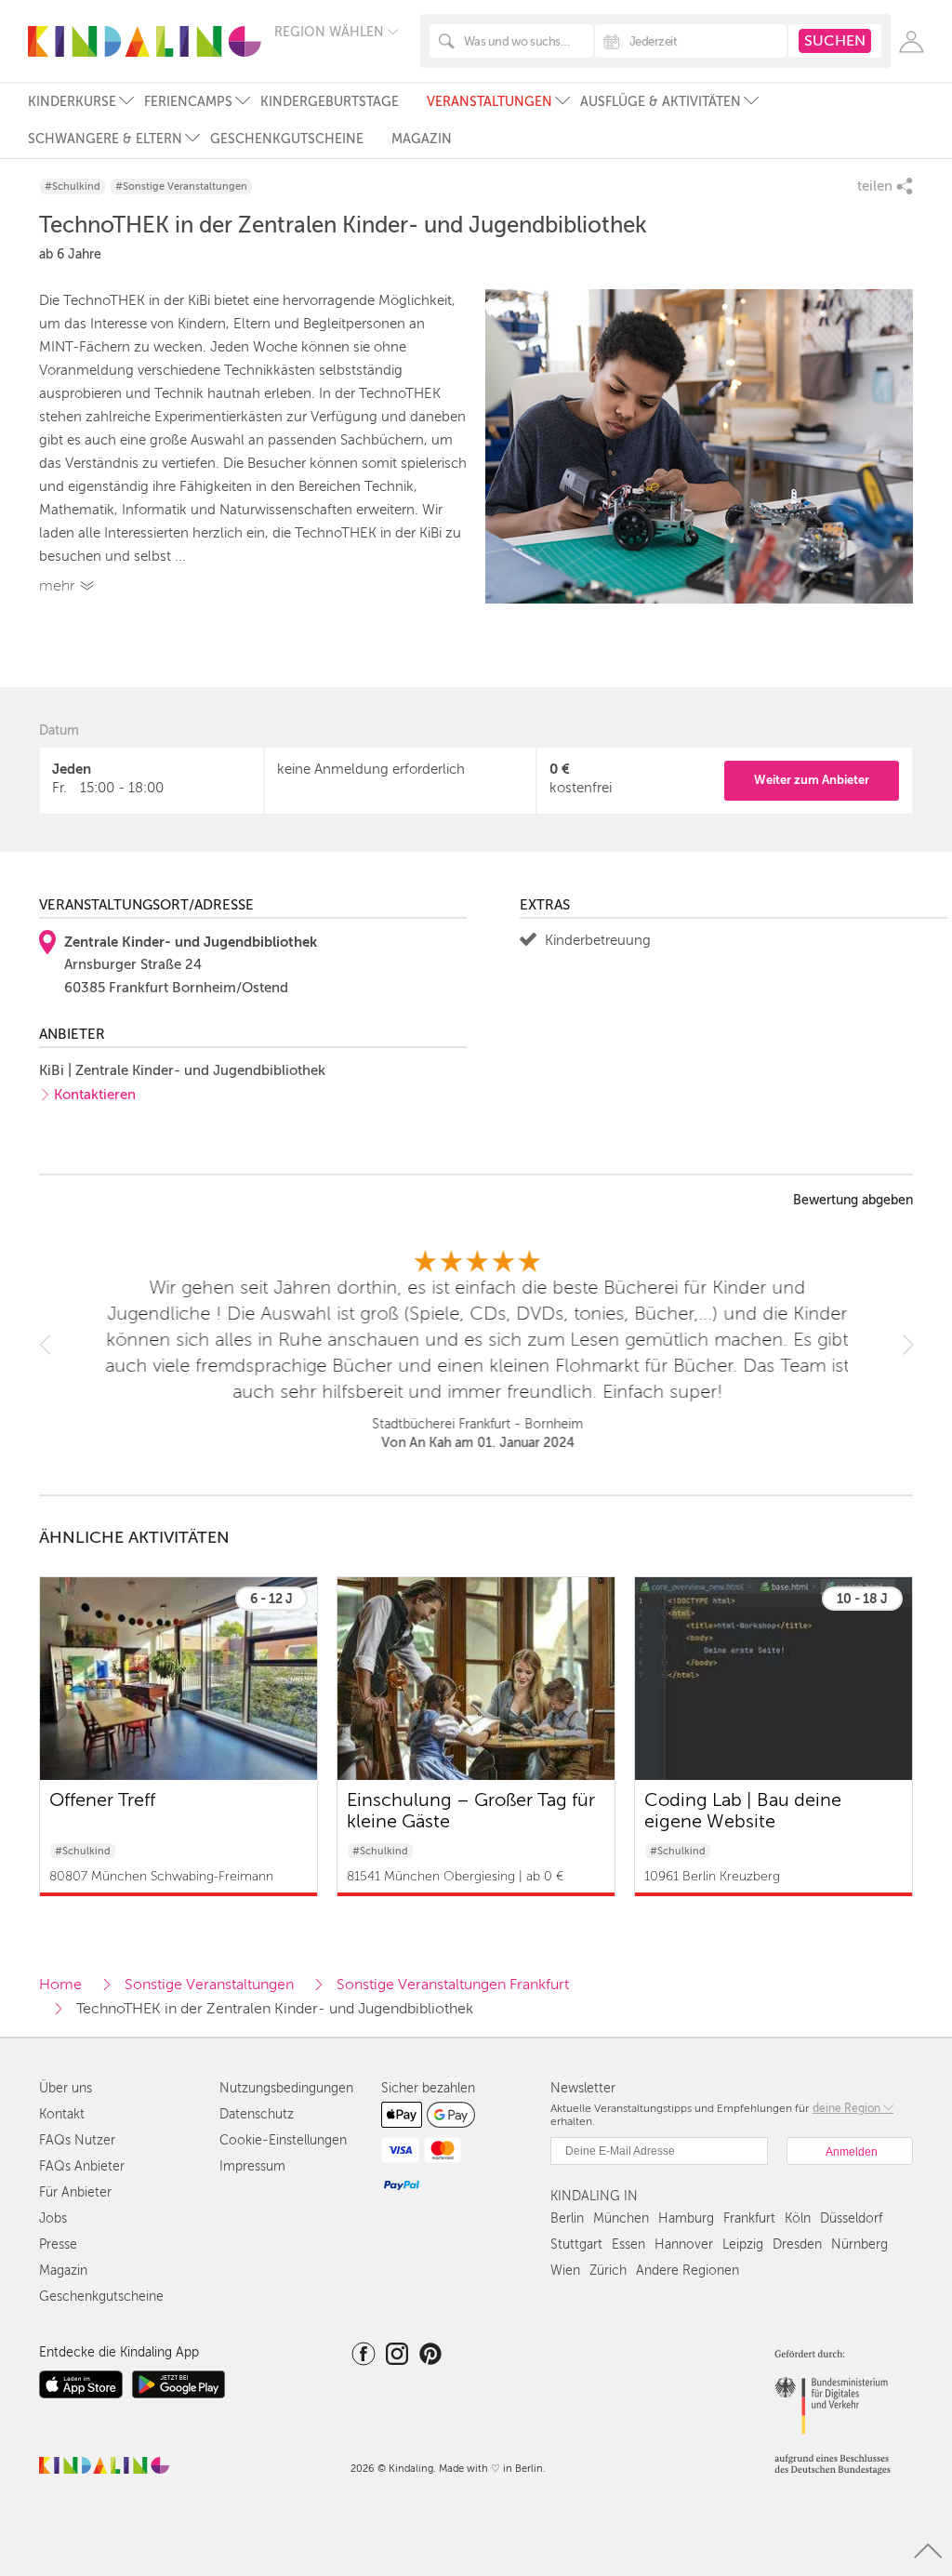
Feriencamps (188, 102)
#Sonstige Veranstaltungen (181, 186)
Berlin (567, 2218)
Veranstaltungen (489, 102)
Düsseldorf (851, 2218)
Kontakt (62, 2114)
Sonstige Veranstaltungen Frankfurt (453, 1985)
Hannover (684, 2244)
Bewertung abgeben (853, 1201)
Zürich (608, 2271)
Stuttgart (576, 2244)
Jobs (53, 2218)
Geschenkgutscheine (287, 139)
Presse (58, 2244)
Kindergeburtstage (330, 102)
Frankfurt (749, 2218)
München (621, 2218)
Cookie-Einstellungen (283, 2140)
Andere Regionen (688, 2271)
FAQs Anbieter (82, 2166)
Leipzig (743, 2244)
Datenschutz (257, 2114)
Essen (628, 2244)
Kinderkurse (72, 102)
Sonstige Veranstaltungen (209, 1985)
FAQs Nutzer (77, 2140)
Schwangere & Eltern (105, 139)
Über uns (66, 2088)
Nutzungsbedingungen (286, 2088)
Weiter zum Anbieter (812, 780)
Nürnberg (859, 2244)
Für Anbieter (75, 2192)
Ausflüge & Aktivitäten (661, 102)
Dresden (797, 2244)
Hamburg (686, 2218)
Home (60, 1985)
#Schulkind (73, 186)
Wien (565, 2271)
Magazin (422, 139)
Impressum (252, 2166)
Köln (798, 2218)
